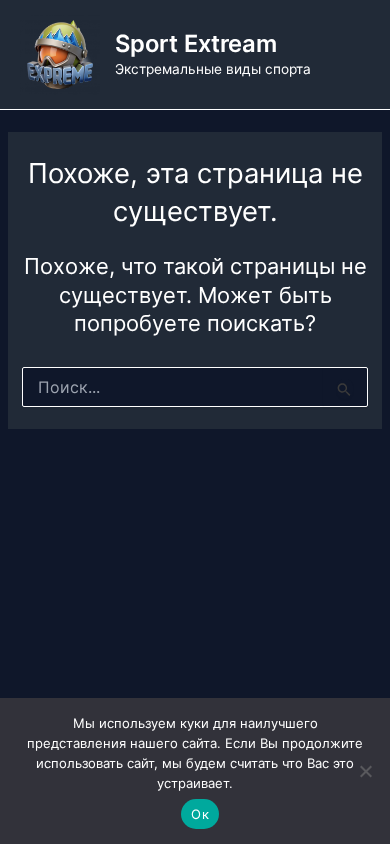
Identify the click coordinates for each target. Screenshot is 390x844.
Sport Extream (196, 43)
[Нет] (365, 771)
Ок (200, 814)
